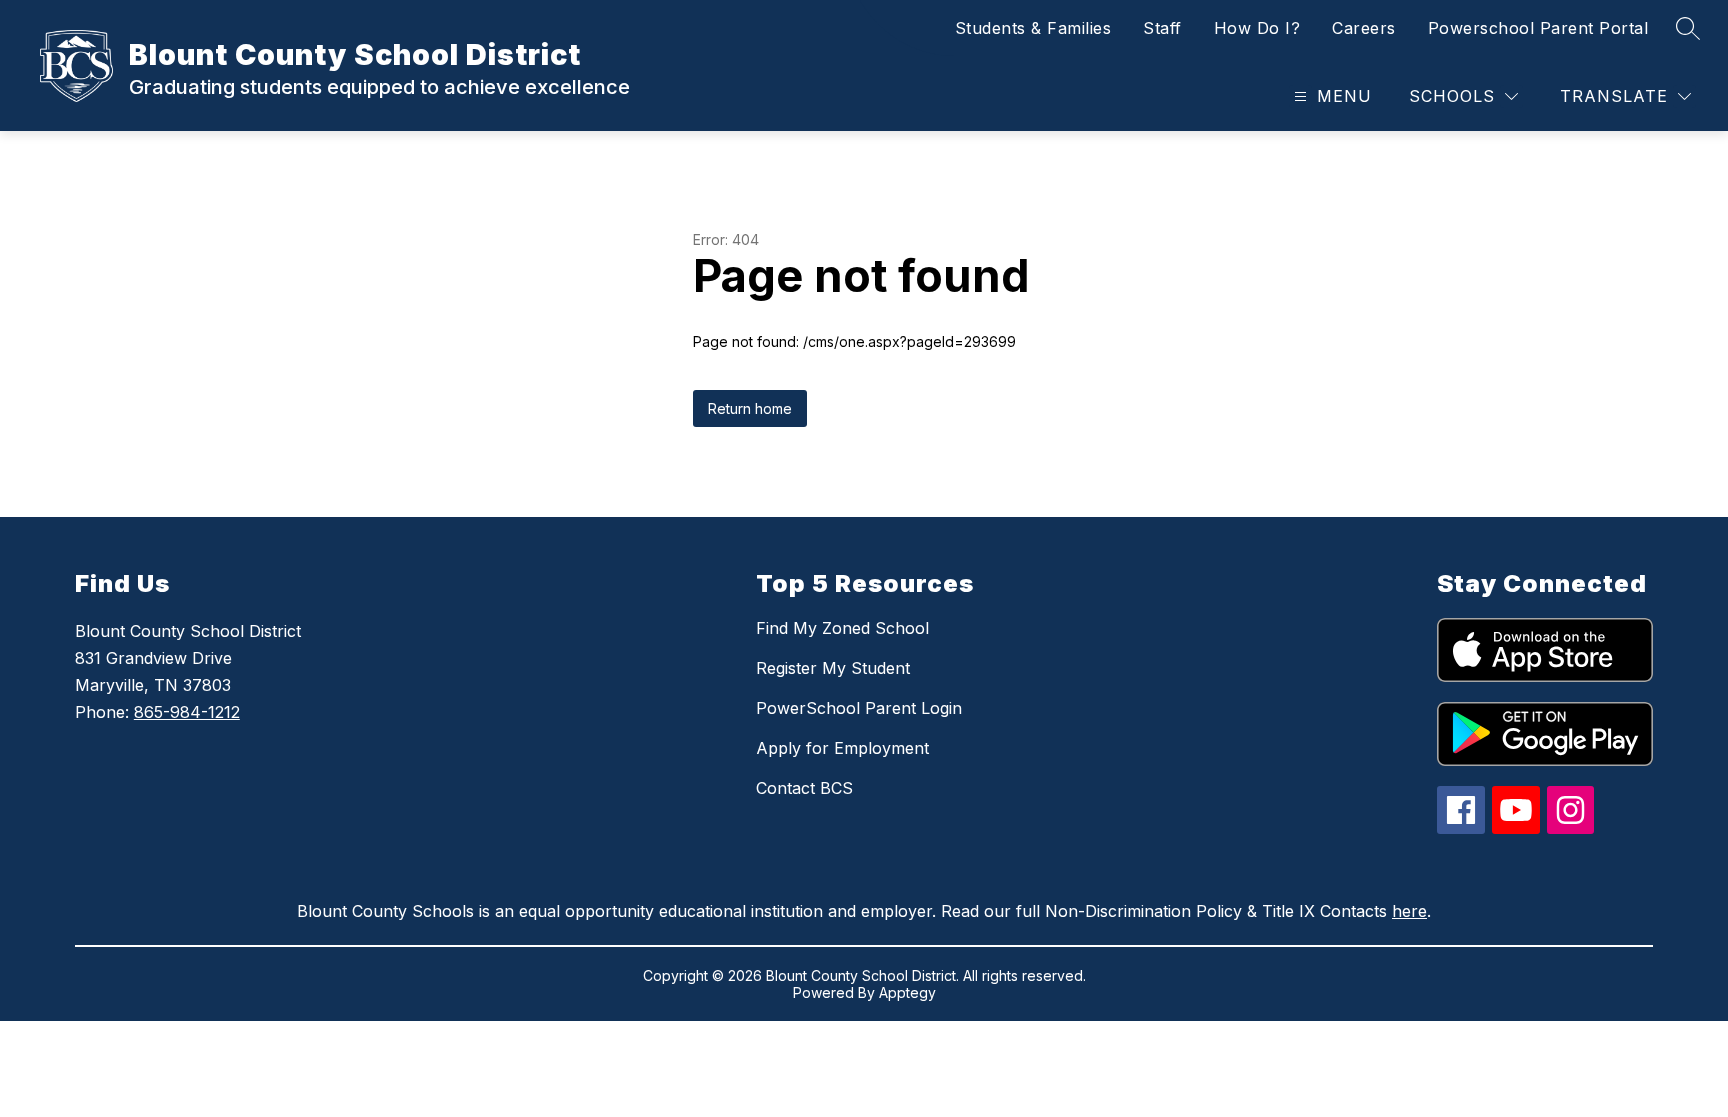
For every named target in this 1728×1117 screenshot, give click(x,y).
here (1409, 911)
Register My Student (833, 668)
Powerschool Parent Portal (1538, 28)
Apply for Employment (842, 748)
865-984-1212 (187, 712)
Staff (1162, 28)
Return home (750, 408)
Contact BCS (804, 788)
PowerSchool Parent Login (859, 708)
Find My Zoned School (842, 628)
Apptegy (907, 992)
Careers (1364, 28)
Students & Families (1033, 28)
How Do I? (1257, 28)
